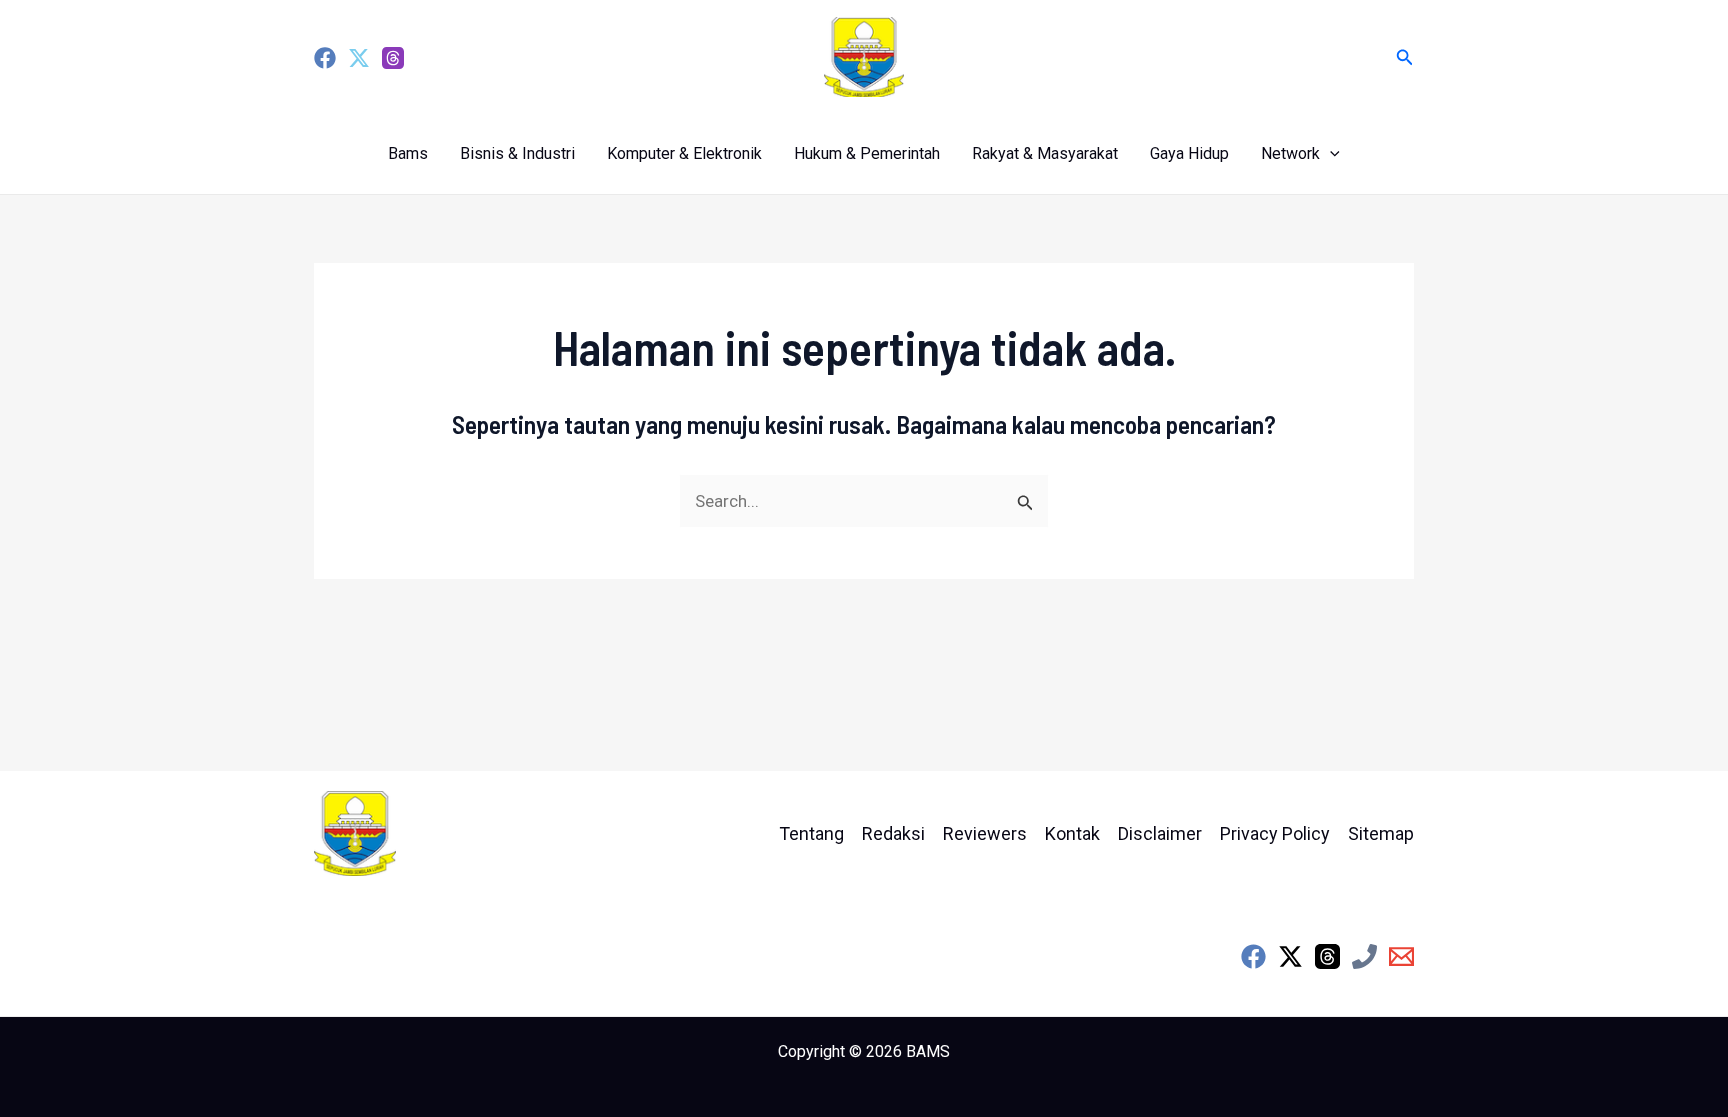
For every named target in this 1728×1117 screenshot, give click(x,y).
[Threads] (393, 58)
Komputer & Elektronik (684, 153)
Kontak (1072, 833)
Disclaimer (1160, 833)
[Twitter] (359, 58)
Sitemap (1381, 833)
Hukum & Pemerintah (867, 153)
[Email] (1401, 956)
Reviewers (985, 833)
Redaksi (893, 833)
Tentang (811, 833)
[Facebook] (325, 58)
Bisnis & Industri (517, 153)
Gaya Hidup (1189, 153)
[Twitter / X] (1290, 956)
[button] (1405, 57)
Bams (408, 153)
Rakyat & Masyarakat (1045, 153)
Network (1290, 153)
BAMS (928, 1051)
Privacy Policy (1275, 833)
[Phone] (1364, 956)
